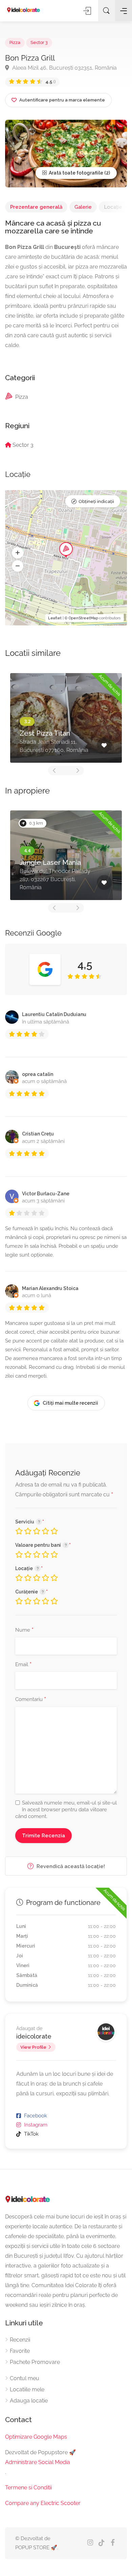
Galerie (83, 207)
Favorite (20, 2351)
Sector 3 (39, 42)
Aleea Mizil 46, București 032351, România (64, 68)
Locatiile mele (27, 2389)
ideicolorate (34, 2036)
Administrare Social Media (38, 2462)
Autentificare (88, 11)
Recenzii (20, 2340)
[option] (66, 718)
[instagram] (90, 2543)
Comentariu (31, 1700)
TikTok (31, 2134)
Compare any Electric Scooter (43, 2503)
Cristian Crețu (38, 1134)
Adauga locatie (29, 2401)
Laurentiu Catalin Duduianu (54, 1014)
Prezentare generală (36, 207)
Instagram (36, 2125)
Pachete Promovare (35, 2362)
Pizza (15, 42)
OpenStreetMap (83, 618)
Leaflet (55, 618)
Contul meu (25, 2378)
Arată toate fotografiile (75, 173)
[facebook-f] (113, 2543)
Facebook (36, 2116)
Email (23, 1665)
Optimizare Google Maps (36, 2437)
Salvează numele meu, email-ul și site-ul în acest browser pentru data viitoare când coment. (66, 1810)
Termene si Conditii (28, 2488)
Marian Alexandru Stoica (50, 1288)
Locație (113, 207)
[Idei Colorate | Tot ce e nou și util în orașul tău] (24, 10)
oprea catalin (38, 1074)
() (51, 82)
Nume (24, 1630)
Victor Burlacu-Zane (46, 1194)
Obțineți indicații (96, 501)
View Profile (33, 2047)
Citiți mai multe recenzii (70, 1403)
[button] (18, 553)
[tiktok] (101, 2543)
